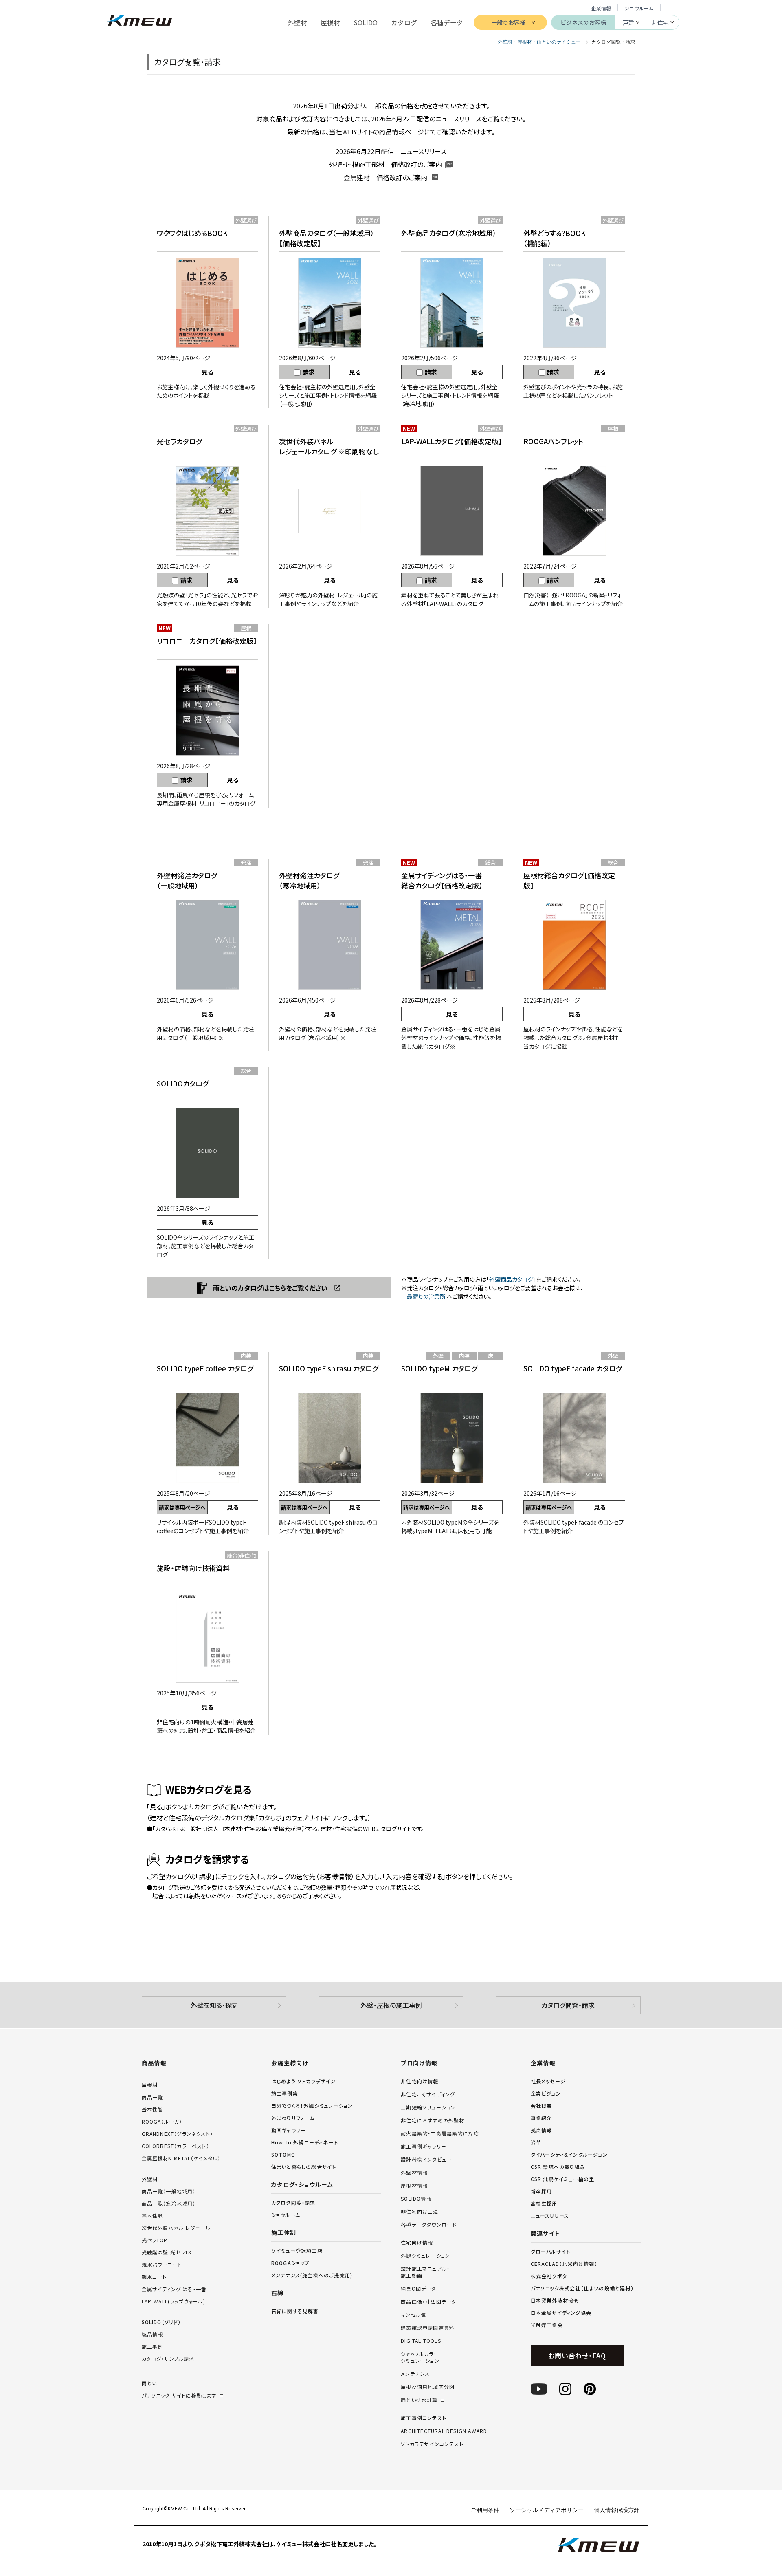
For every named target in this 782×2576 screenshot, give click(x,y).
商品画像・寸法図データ (428, 2302)
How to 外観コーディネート (305, 2142)
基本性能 (153, 2109)
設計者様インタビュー (426, 2160)
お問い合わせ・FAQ (577, 2356)
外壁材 (150, 2179)
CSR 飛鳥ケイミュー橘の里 (563, 2179)
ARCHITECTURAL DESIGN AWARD (444, 2431)
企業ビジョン (546, 2093)
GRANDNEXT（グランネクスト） (178, 2134)
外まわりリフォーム (293, 2118)
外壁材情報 (414, 2173)
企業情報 (601, 8)
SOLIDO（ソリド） (161, 2322)
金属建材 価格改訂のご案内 (386, 177)
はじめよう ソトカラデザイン (304, 2081)
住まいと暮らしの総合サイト (304, 2167)
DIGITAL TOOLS (421, 2341)
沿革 (536, 2142)
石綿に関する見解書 (295, 2311)
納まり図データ (418, 2289)
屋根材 (150, 2085)
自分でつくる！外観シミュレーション (312, 2106)
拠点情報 (541, 2130)
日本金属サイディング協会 (561, 2313)
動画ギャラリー (289, 2130)
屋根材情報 (414, 2186)
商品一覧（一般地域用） (169, 2191)
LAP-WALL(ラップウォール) (174, 2301)
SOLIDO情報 (416, 2199)
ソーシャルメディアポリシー (547, 2510)
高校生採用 (544, 2203)
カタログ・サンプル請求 (168, 2359)
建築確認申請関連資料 (428, 2328)
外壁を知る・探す (214, 2005)
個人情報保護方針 (617, 2510)
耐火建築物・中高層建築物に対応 (440, 2133)
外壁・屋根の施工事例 (391, 2005)
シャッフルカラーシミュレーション (420, 2357)
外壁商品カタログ (511, 1279)
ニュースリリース (550, 2216)
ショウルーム (639, 8)
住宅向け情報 (417, 2243)
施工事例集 (285, 2093)
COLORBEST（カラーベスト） (176, 2146)
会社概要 (541, 2106)
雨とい (179, 2389)
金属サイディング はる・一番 (174, 2289)
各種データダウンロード (429, 2225)
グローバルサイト (551, 2251)
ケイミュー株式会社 (139, 21)
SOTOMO (283, 2154)
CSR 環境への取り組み (558, 2167)
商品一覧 (153, 2097)
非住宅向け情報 (420, 2081)
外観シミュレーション (425, 2256)
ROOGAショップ (290, 2263)
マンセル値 (413, 2315)
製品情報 (153, 2334)
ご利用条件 (485, 2510)
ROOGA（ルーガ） (162, 2121)
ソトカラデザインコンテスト (432, 2444)
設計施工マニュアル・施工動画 (425, 2272)
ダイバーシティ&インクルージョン (569, 2154)
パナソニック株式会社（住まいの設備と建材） (582, 2288)
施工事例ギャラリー (424, 2146)
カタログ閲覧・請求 (568, 2005)
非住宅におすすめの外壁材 (433, 2120)
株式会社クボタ (549, 2276)
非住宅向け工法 (420, 2212)
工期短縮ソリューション (428, 2107)
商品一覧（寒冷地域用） (169, 2203)
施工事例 (153, 2346)
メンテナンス (415, 2374)
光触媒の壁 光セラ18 (167, 2252)
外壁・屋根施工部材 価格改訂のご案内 (386, 164)
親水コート (154, 2277)
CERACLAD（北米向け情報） (564, 2264)
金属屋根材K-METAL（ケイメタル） (181, 2158)
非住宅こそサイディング (428, 2094)
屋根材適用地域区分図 (428, 2387)
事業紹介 (541, 2118)
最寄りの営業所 (426, 1296)
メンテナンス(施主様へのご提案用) (312, 2275)
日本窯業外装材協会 (555, 2300)
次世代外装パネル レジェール (176, 2228)
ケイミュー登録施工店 (297, 2251)
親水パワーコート (162, 2264)
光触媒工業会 (547, 2325)
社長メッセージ (548, 2081)
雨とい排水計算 (419, 2400)
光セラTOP (155, 2240)
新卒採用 (541, 2191)
